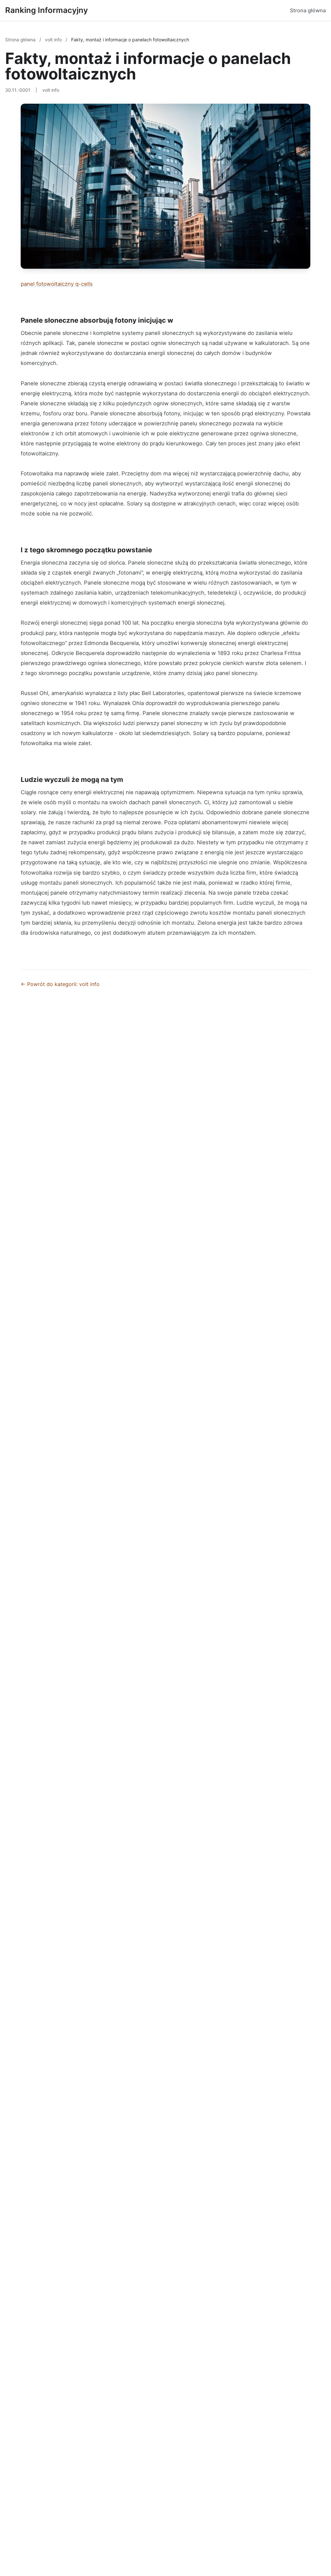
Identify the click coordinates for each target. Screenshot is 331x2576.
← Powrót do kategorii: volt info (60, 984)
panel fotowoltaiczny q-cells (57, 284)
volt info (54, 40)
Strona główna (308, 10)
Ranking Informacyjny (47, 10)
